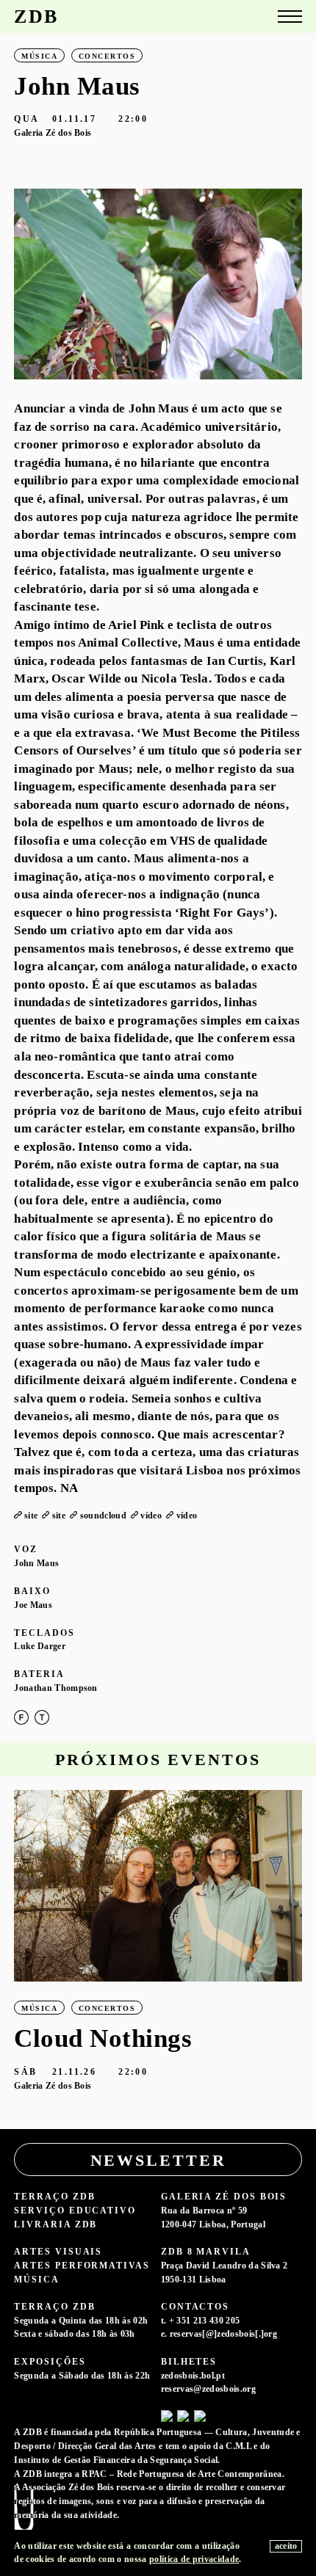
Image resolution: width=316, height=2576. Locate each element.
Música (37, 2280)
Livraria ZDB (55, 2224)
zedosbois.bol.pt (193, 2376)
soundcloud (103, 1516)
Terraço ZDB (54, 2197)
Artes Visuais (58, 2252)
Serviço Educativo (75, 2211)
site (31, 1516)
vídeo (151, 1516)
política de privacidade (194, 2559)
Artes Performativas (82, 2266)
